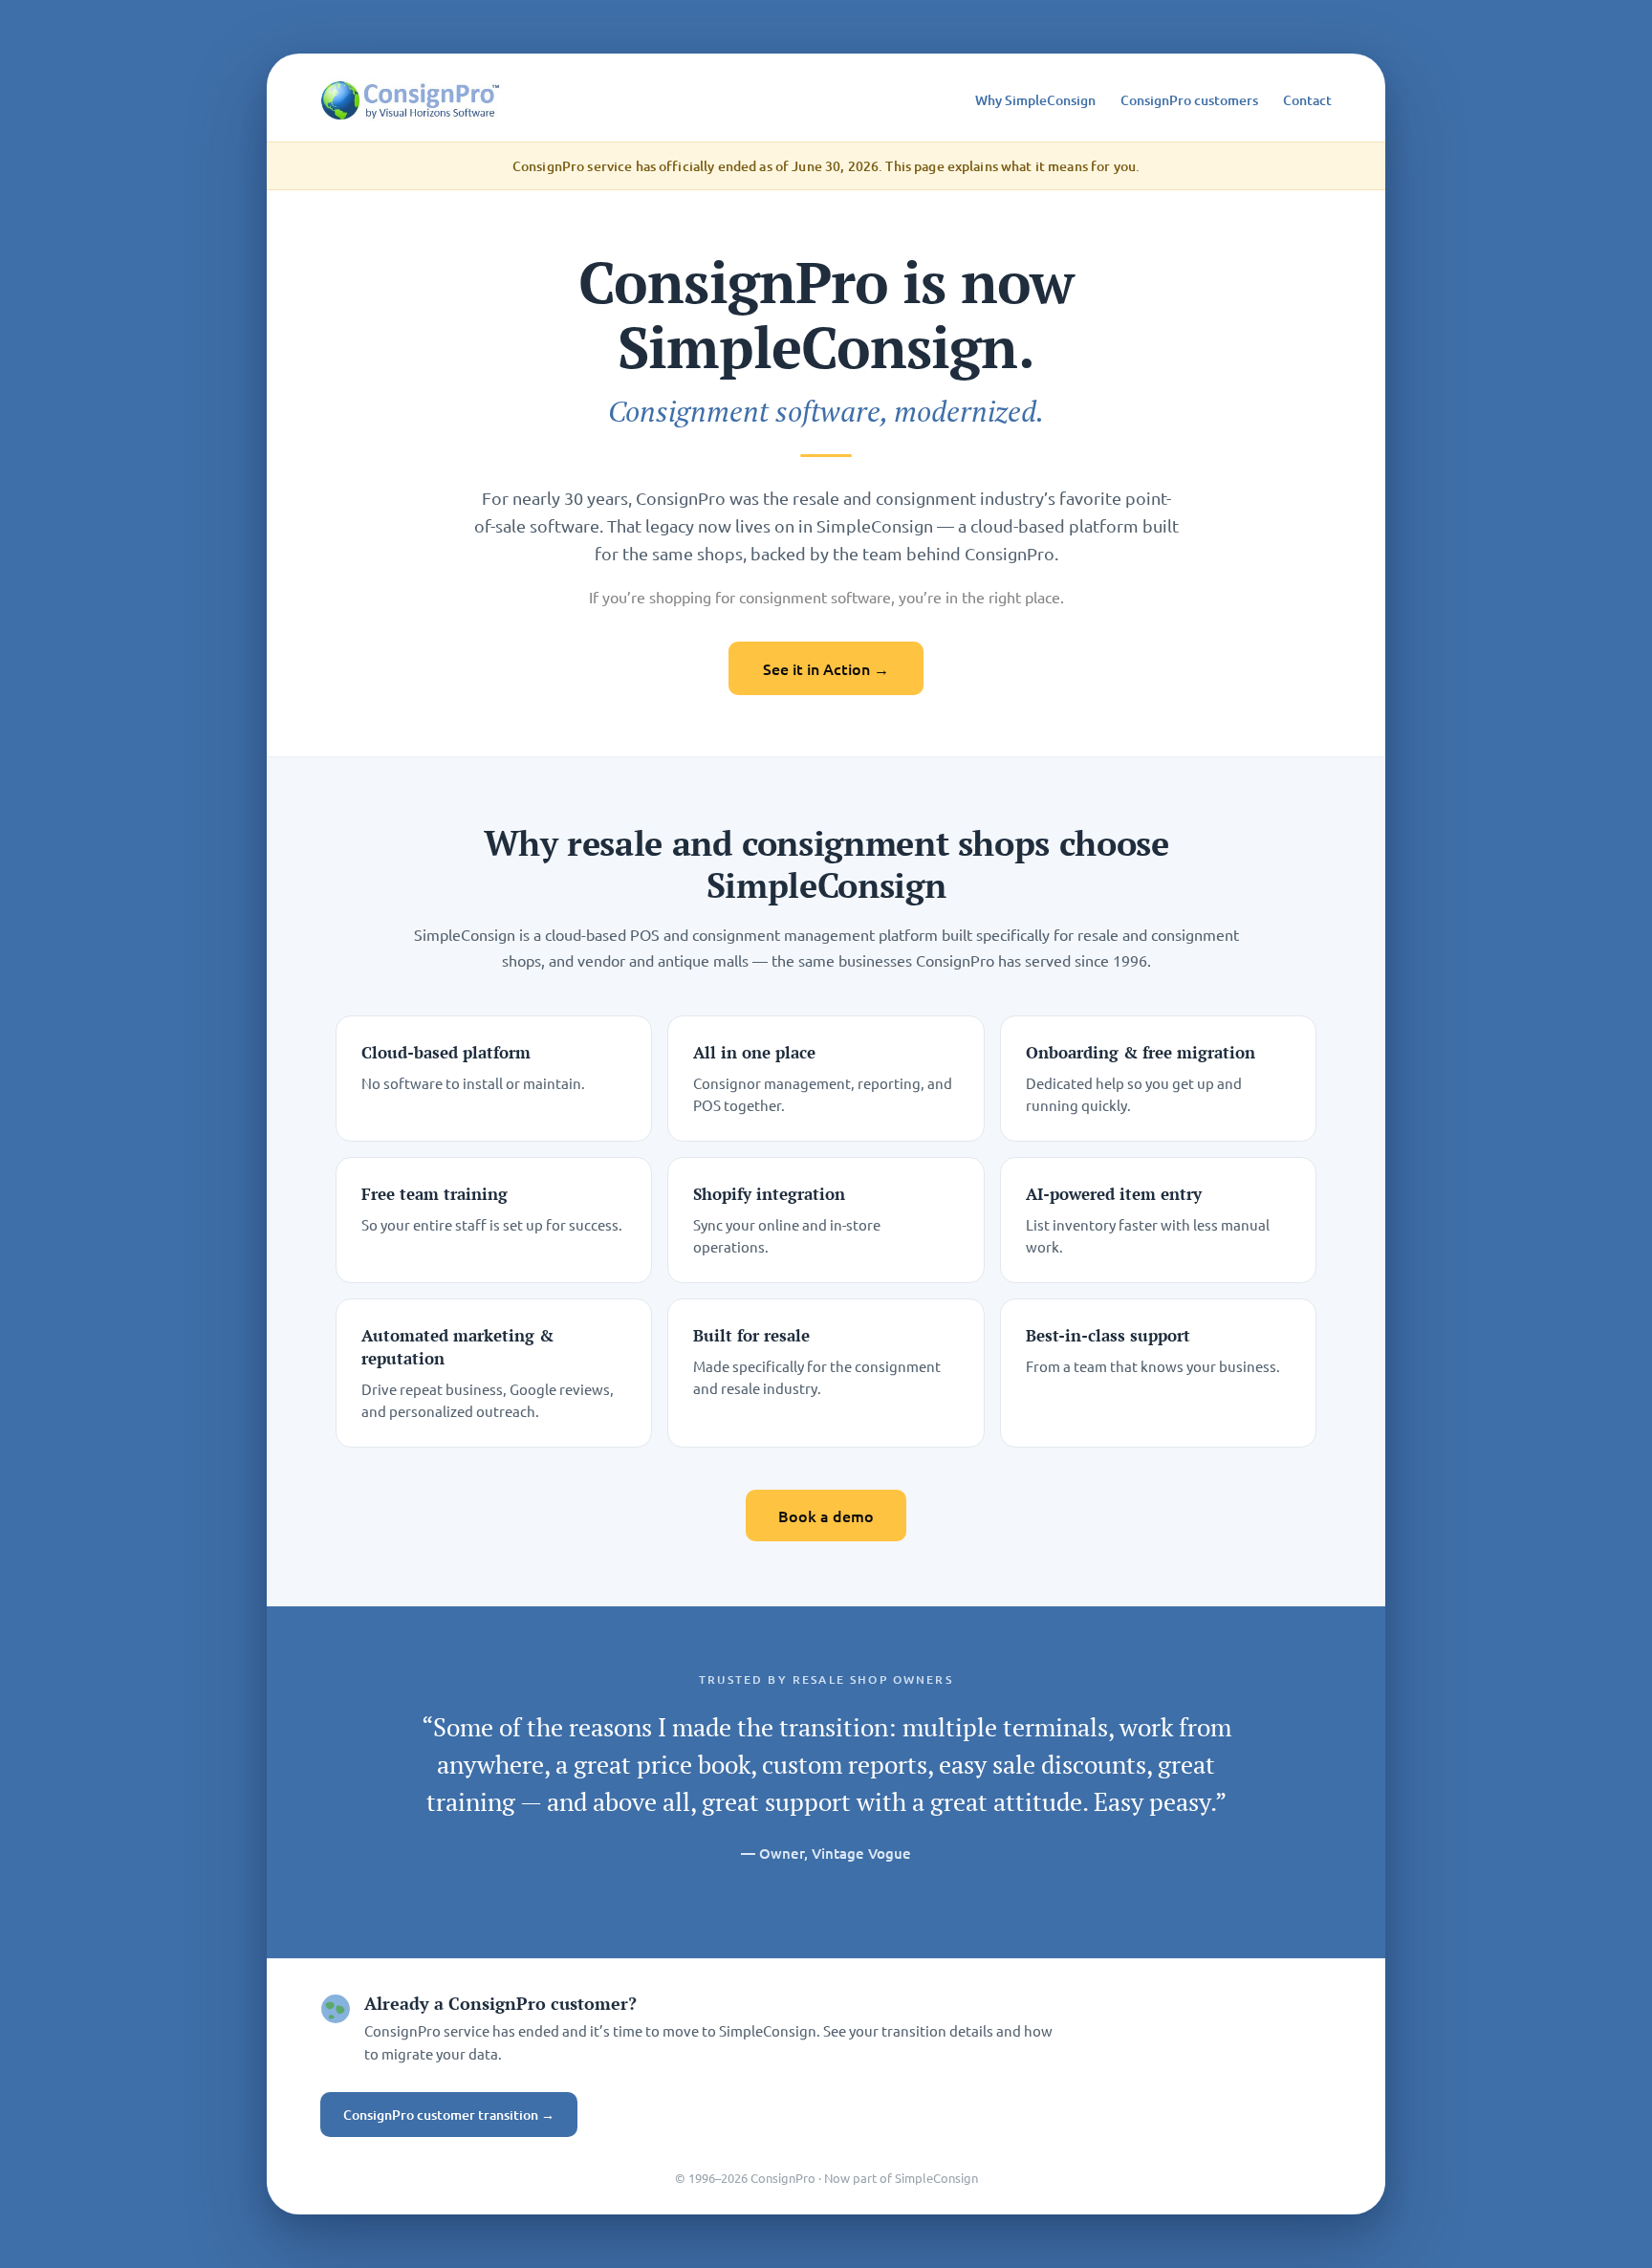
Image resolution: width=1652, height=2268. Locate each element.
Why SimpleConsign (1035, 100)
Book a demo (826, 1516)
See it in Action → (826, 668)
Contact (1307, 100)
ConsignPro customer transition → (449, 2115)
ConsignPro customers (1189, 100)
